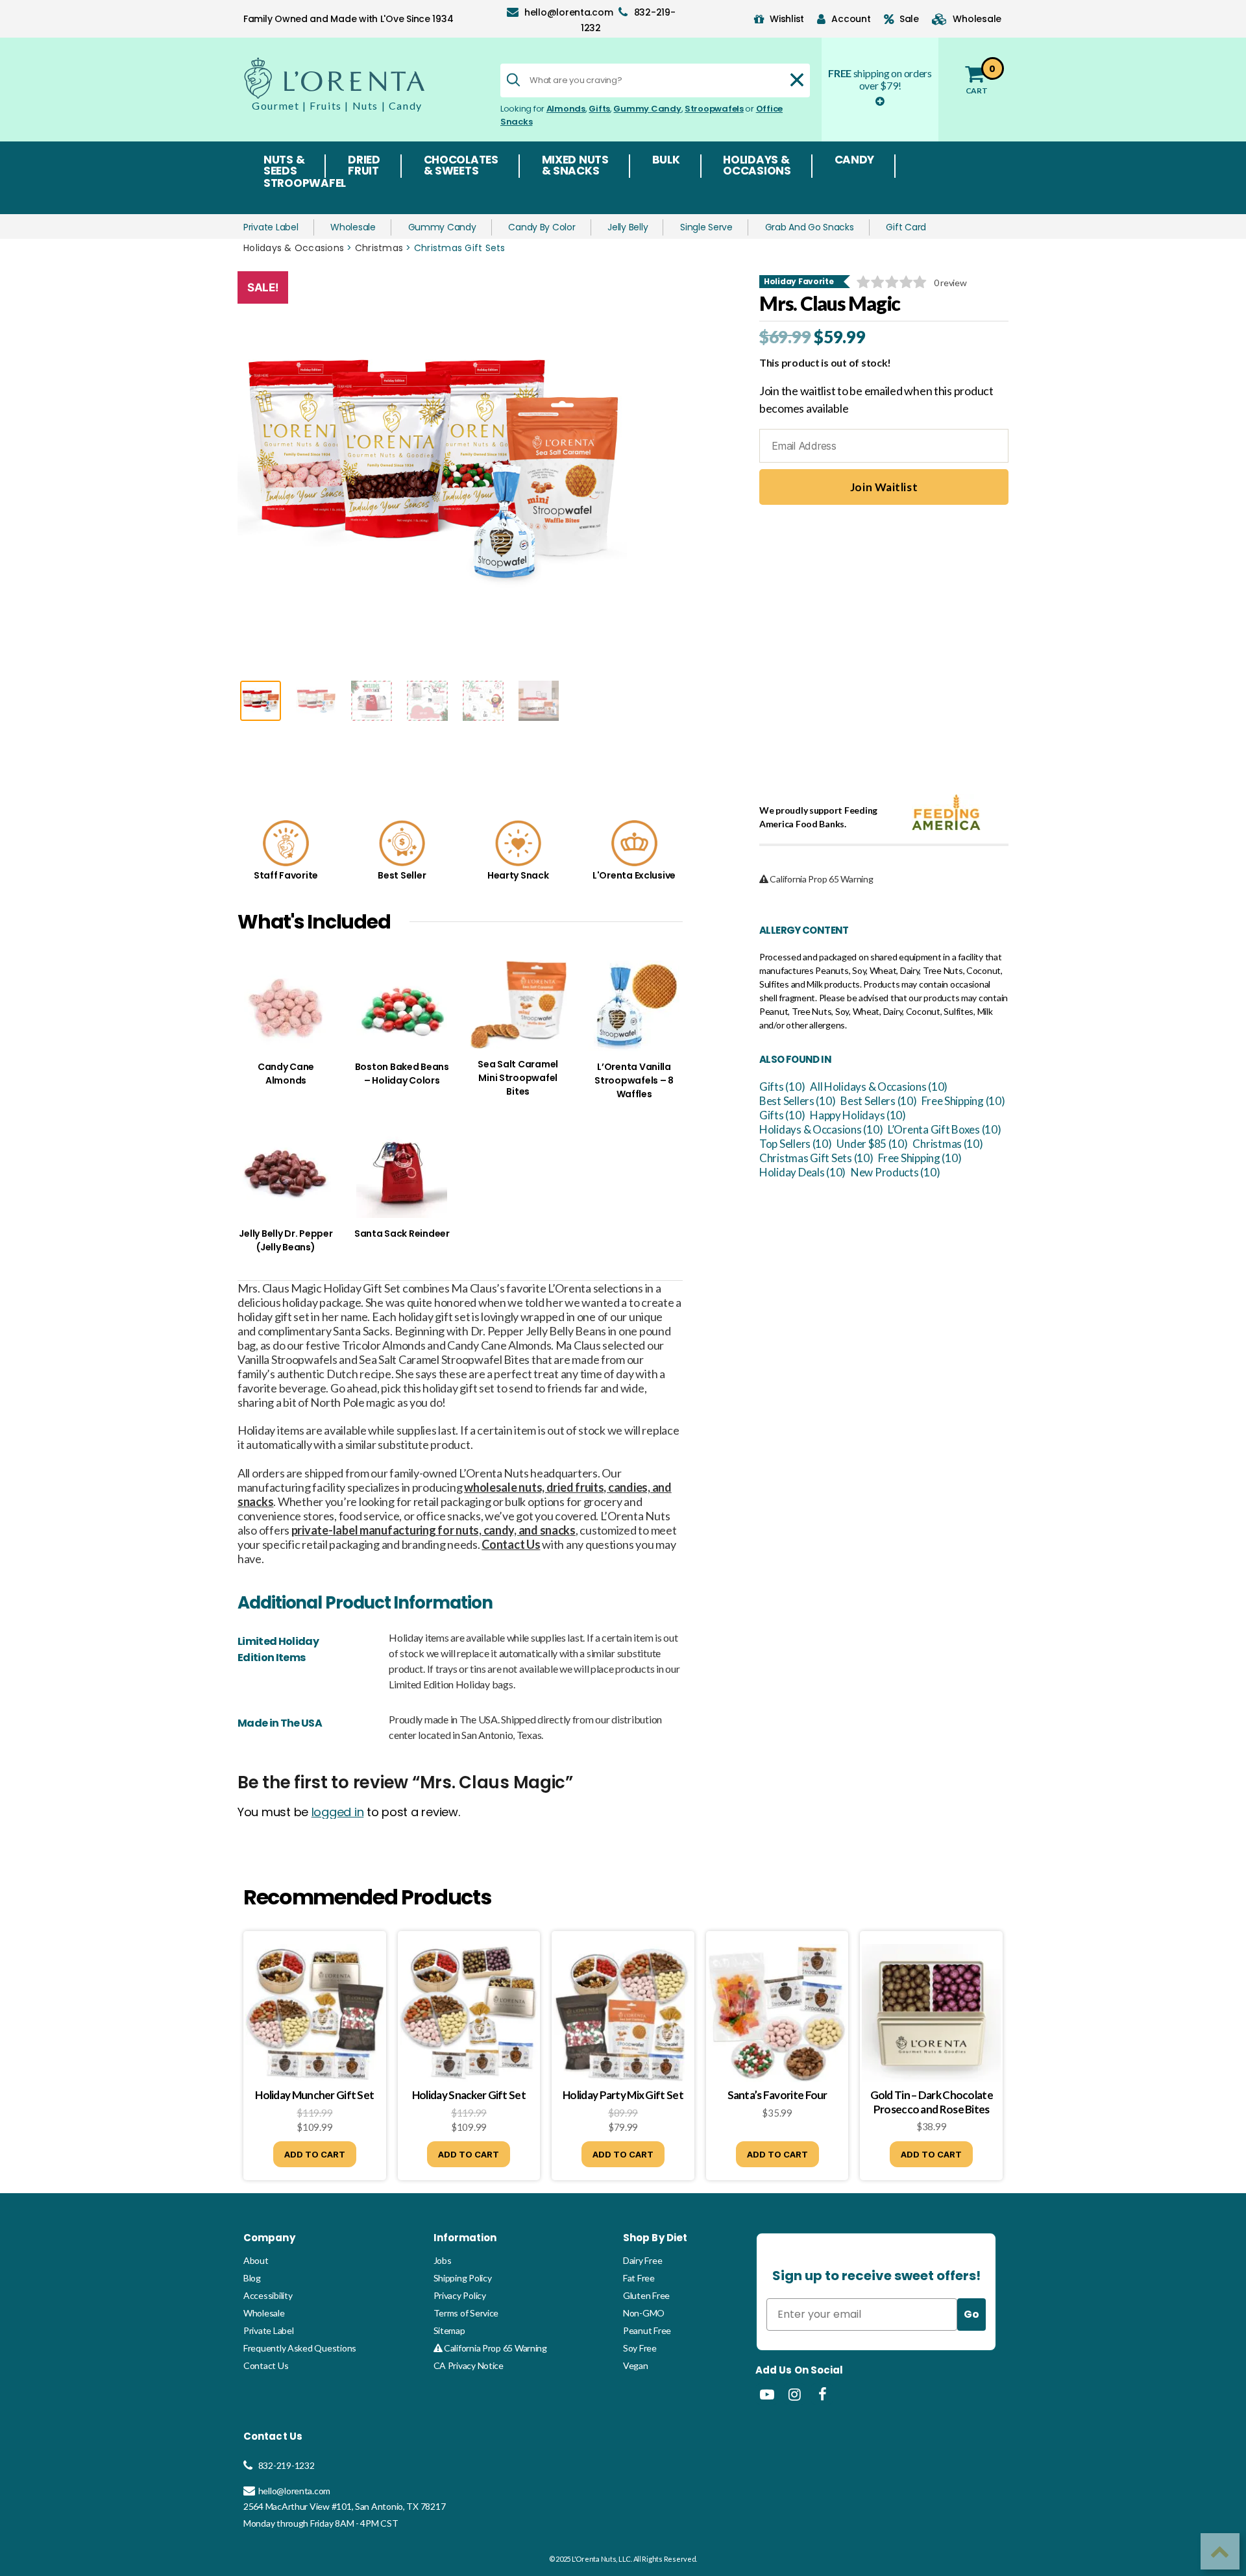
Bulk (666, 161)
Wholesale (353, 227)
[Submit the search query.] (513, 80)
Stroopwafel (305, 184)
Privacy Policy (460, 2295)
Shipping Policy (463, 2278)
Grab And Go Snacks (810, 227)
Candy (855, 161)
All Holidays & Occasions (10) (879, 1087)
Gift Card (906, 227)
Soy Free (640, 2348)
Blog (252, 2278)
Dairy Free (642, 2260)
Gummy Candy (647, 109)
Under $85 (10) (872, 1144)
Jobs (443, 2260)
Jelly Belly (628, 227)
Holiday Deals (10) (802, 1172)
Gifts (599, 109)
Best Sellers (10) (797, 1101)
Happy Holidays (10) (858, 1115)
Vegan (636, 2365)
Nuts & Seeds (284, 166)
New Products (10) (895, 1172)
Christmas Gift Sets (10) (816, 1158)
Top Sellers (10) (796, 1144)
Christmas (379, 248)
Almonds (566, 109)
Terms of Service (466, 2313)
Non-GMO (644, 2313)
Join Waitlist (884, 487)
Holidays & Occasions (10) (821, 1129)
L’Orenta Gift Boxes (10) (945, 1129)
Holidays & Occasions (757, 166)
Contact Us (266, 2365)
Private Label (271, 227)
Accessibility (268, 2295)
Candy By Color (542, 227)
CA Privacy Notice (469, 2365)
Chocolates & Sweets (461, 166)
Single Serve (706, 227)
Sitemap (449, 2330)
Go (971, 2314)
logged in (338, 1812)
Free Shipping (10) (963, 1101)
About (256, 2260)
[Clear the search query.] (797, 80)
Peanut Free (647, 2330)
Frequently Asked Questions (300, 2348)
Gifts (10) (782, 1087)
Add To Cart (315, 2154)
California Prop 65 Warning (495, 2348)
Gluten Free (646, 2295)
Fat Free (639, 2278)
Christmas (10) (947, 1144)
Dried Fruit (364, 166)
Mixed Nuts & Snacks (575, 166)
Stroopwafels (714, 109)
